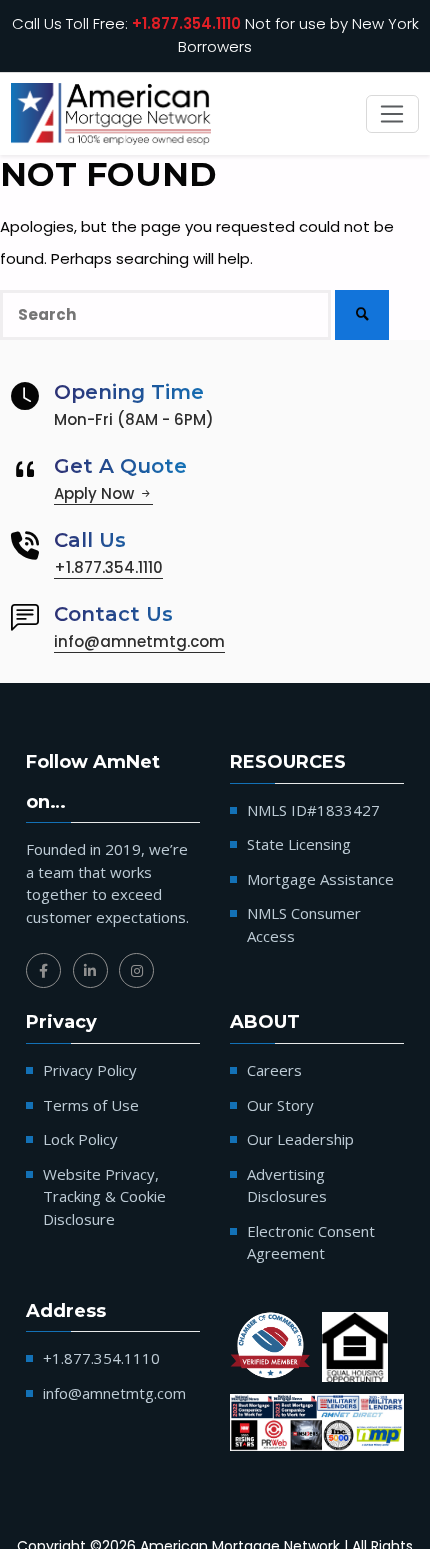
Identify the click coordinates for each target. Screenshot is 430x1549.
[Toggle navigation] (392, 114)
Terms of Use (91, 1105)
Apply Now (96, 493)
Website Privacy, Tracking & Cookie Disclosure (104, 1196)
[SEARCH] (362, 314)
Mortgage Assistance (320, 879)
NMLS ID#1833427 (313, 810)
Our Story (280, 1105)
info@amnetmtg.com (139, 641)
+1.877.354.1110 (186, 23)
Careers (274, 1070)
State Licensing (299, 844)
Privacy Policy (90, 1070)
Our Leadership (300, 1139)
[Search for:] (165, 315)
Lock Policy (80, 1139)
